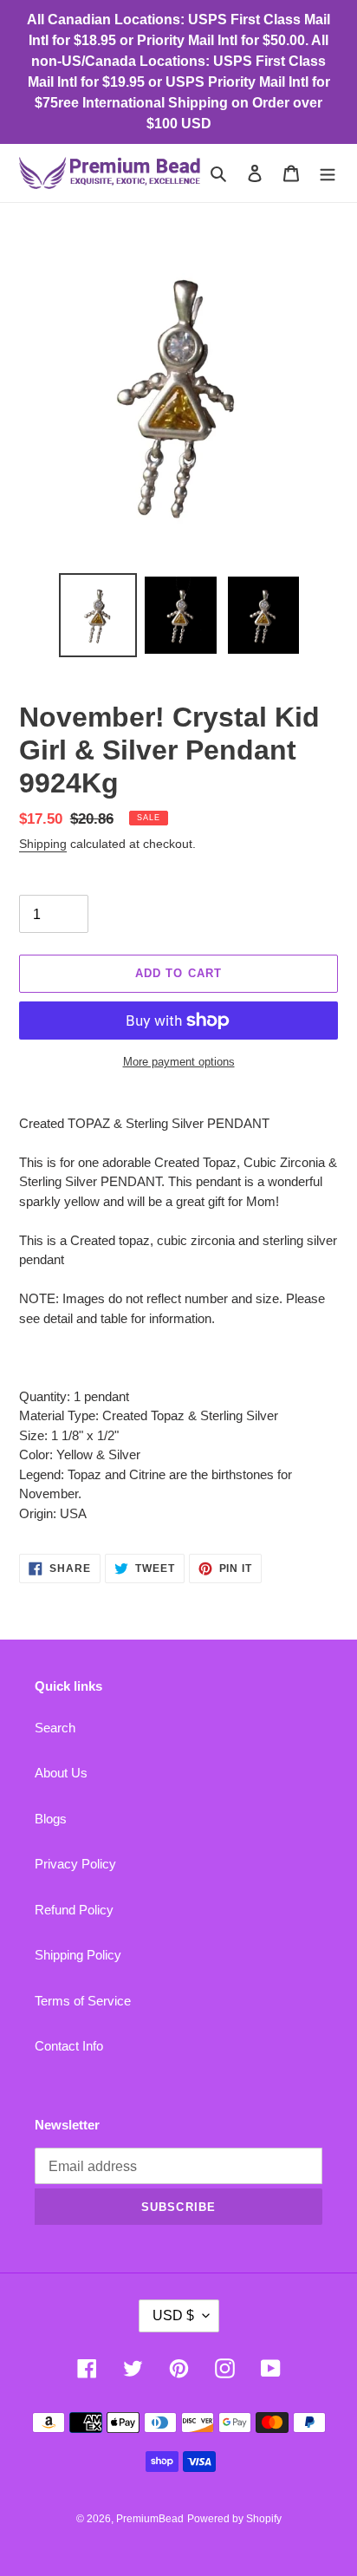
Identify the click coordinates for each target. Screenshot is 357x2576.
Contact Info (69, 2046)
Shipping (43, 844)
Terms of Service (83, 2001)
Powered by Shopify (234, 2519)
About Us (61, 1773)
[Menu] (328, 173)
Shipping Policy (78, 1955)
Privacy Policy (75, 1864)
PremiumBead (150, 2519)
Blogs (51, 1819)
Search (55, 1728)
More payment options (179, 1062)
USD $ (173, 2315)
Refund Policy (74, 1910)
